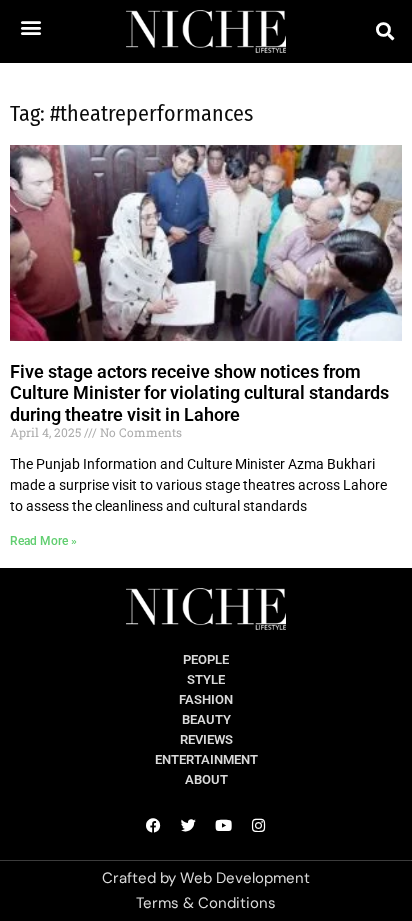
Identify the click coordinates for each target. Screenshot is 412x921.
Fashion (206, 699)
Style (206, 679)
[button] (30, 26)
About (206, 779)
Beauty (206, 719)
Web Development (245, 878)
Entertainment (206, 759)
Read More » (43, 541)
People (206, 659)
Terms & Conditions (206, 903)
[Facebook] (154, 825)
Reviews (206, 739)
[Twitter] (189, 825)
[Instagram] (259, 825)
